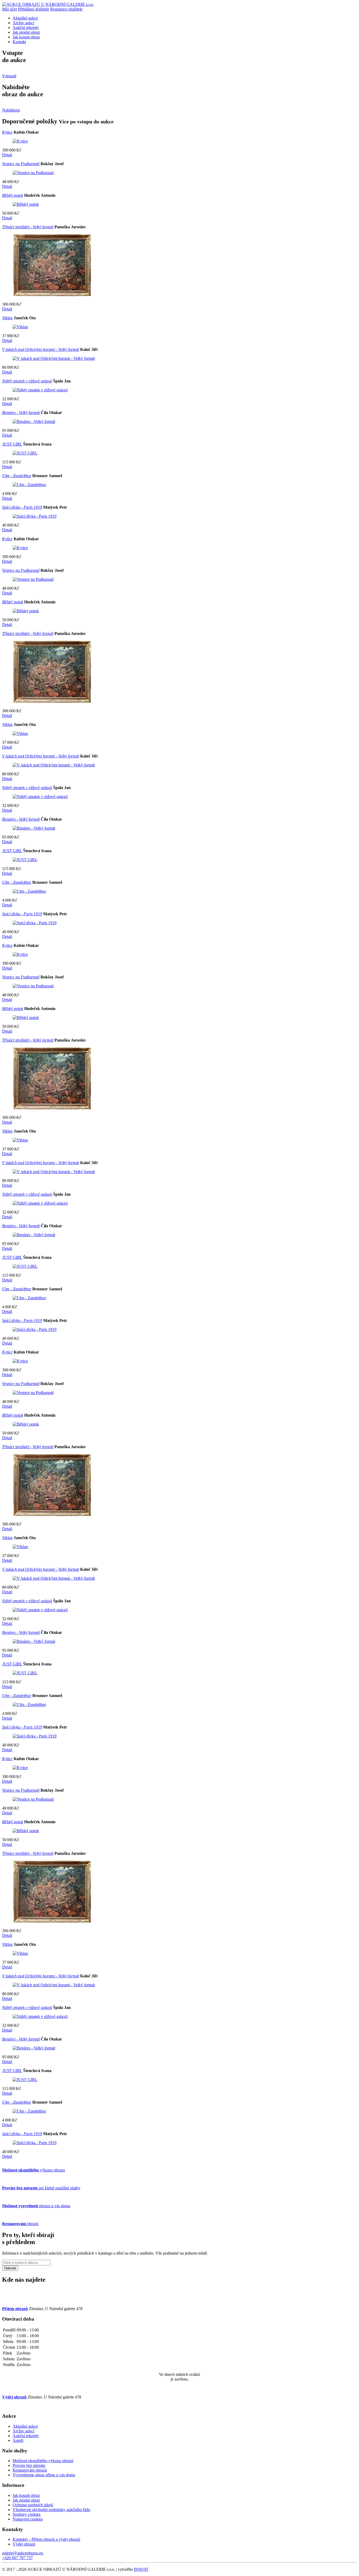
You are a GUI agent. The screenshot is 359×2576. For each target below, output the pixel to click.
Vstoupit (9, 76)
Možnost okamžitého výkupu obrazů (43, 2461)
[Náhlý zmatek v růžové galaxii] (40, 390)
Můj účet (9, 9)
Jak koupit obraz (26, 37)
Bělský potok (13, 195)
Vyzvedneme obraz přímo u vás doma (44, 2475)
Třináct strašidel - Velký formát (28, 227)
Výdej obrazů (24, 2544)
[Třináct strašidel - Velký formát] (52, 295)
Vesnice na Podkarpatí (21, 164)
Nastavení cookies (28, 2519)
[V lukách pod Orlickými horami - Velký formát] (54, 358)
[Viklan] (20, 327)
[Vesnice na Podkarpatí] (33, 173)
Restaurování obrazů (30, 2470)
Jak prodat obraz (26, 32)
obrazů (20, 2224)
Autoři (18, 2440)
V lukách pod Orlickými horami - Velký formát (41, 349)
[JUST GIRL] (25, 453)
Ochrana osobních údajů (33, 2505)
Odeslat (10, 2268)
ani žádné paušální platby (41, 2188)
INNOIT (141, 2569)
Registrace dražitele (66, 9)
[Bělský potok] (26, 204)
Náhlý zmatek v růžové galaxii (27, 381)
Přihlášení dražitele (34, 9)
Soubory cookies (27, 2514)
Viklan (7, 318)
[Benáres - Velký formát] (34, 421)
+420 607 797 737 (17, 2558)
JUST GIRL (12, 444)
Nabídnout (11, 110)
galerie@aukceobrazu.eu (23, 2553)
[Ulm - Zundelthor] (29, 485)
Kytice (7, 132)
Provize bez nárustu (29, 2465)
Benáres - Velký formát (21, 413)
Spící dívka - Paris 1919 (22, 507)
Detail (7, 155)
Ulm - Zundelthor (17, 476)
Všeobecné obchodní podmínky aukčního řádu (51, 2510)
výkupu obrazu (34, 2170)
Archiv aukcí (23, 23)
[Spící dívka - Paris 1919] (35, 516)
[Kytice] (20, 141)
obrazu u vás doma (36, 2206)
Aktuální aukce (25, 18)
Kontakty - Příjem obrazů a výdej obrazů (46, 2539)
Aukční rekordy (26, 27)
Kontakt (19, 42)
